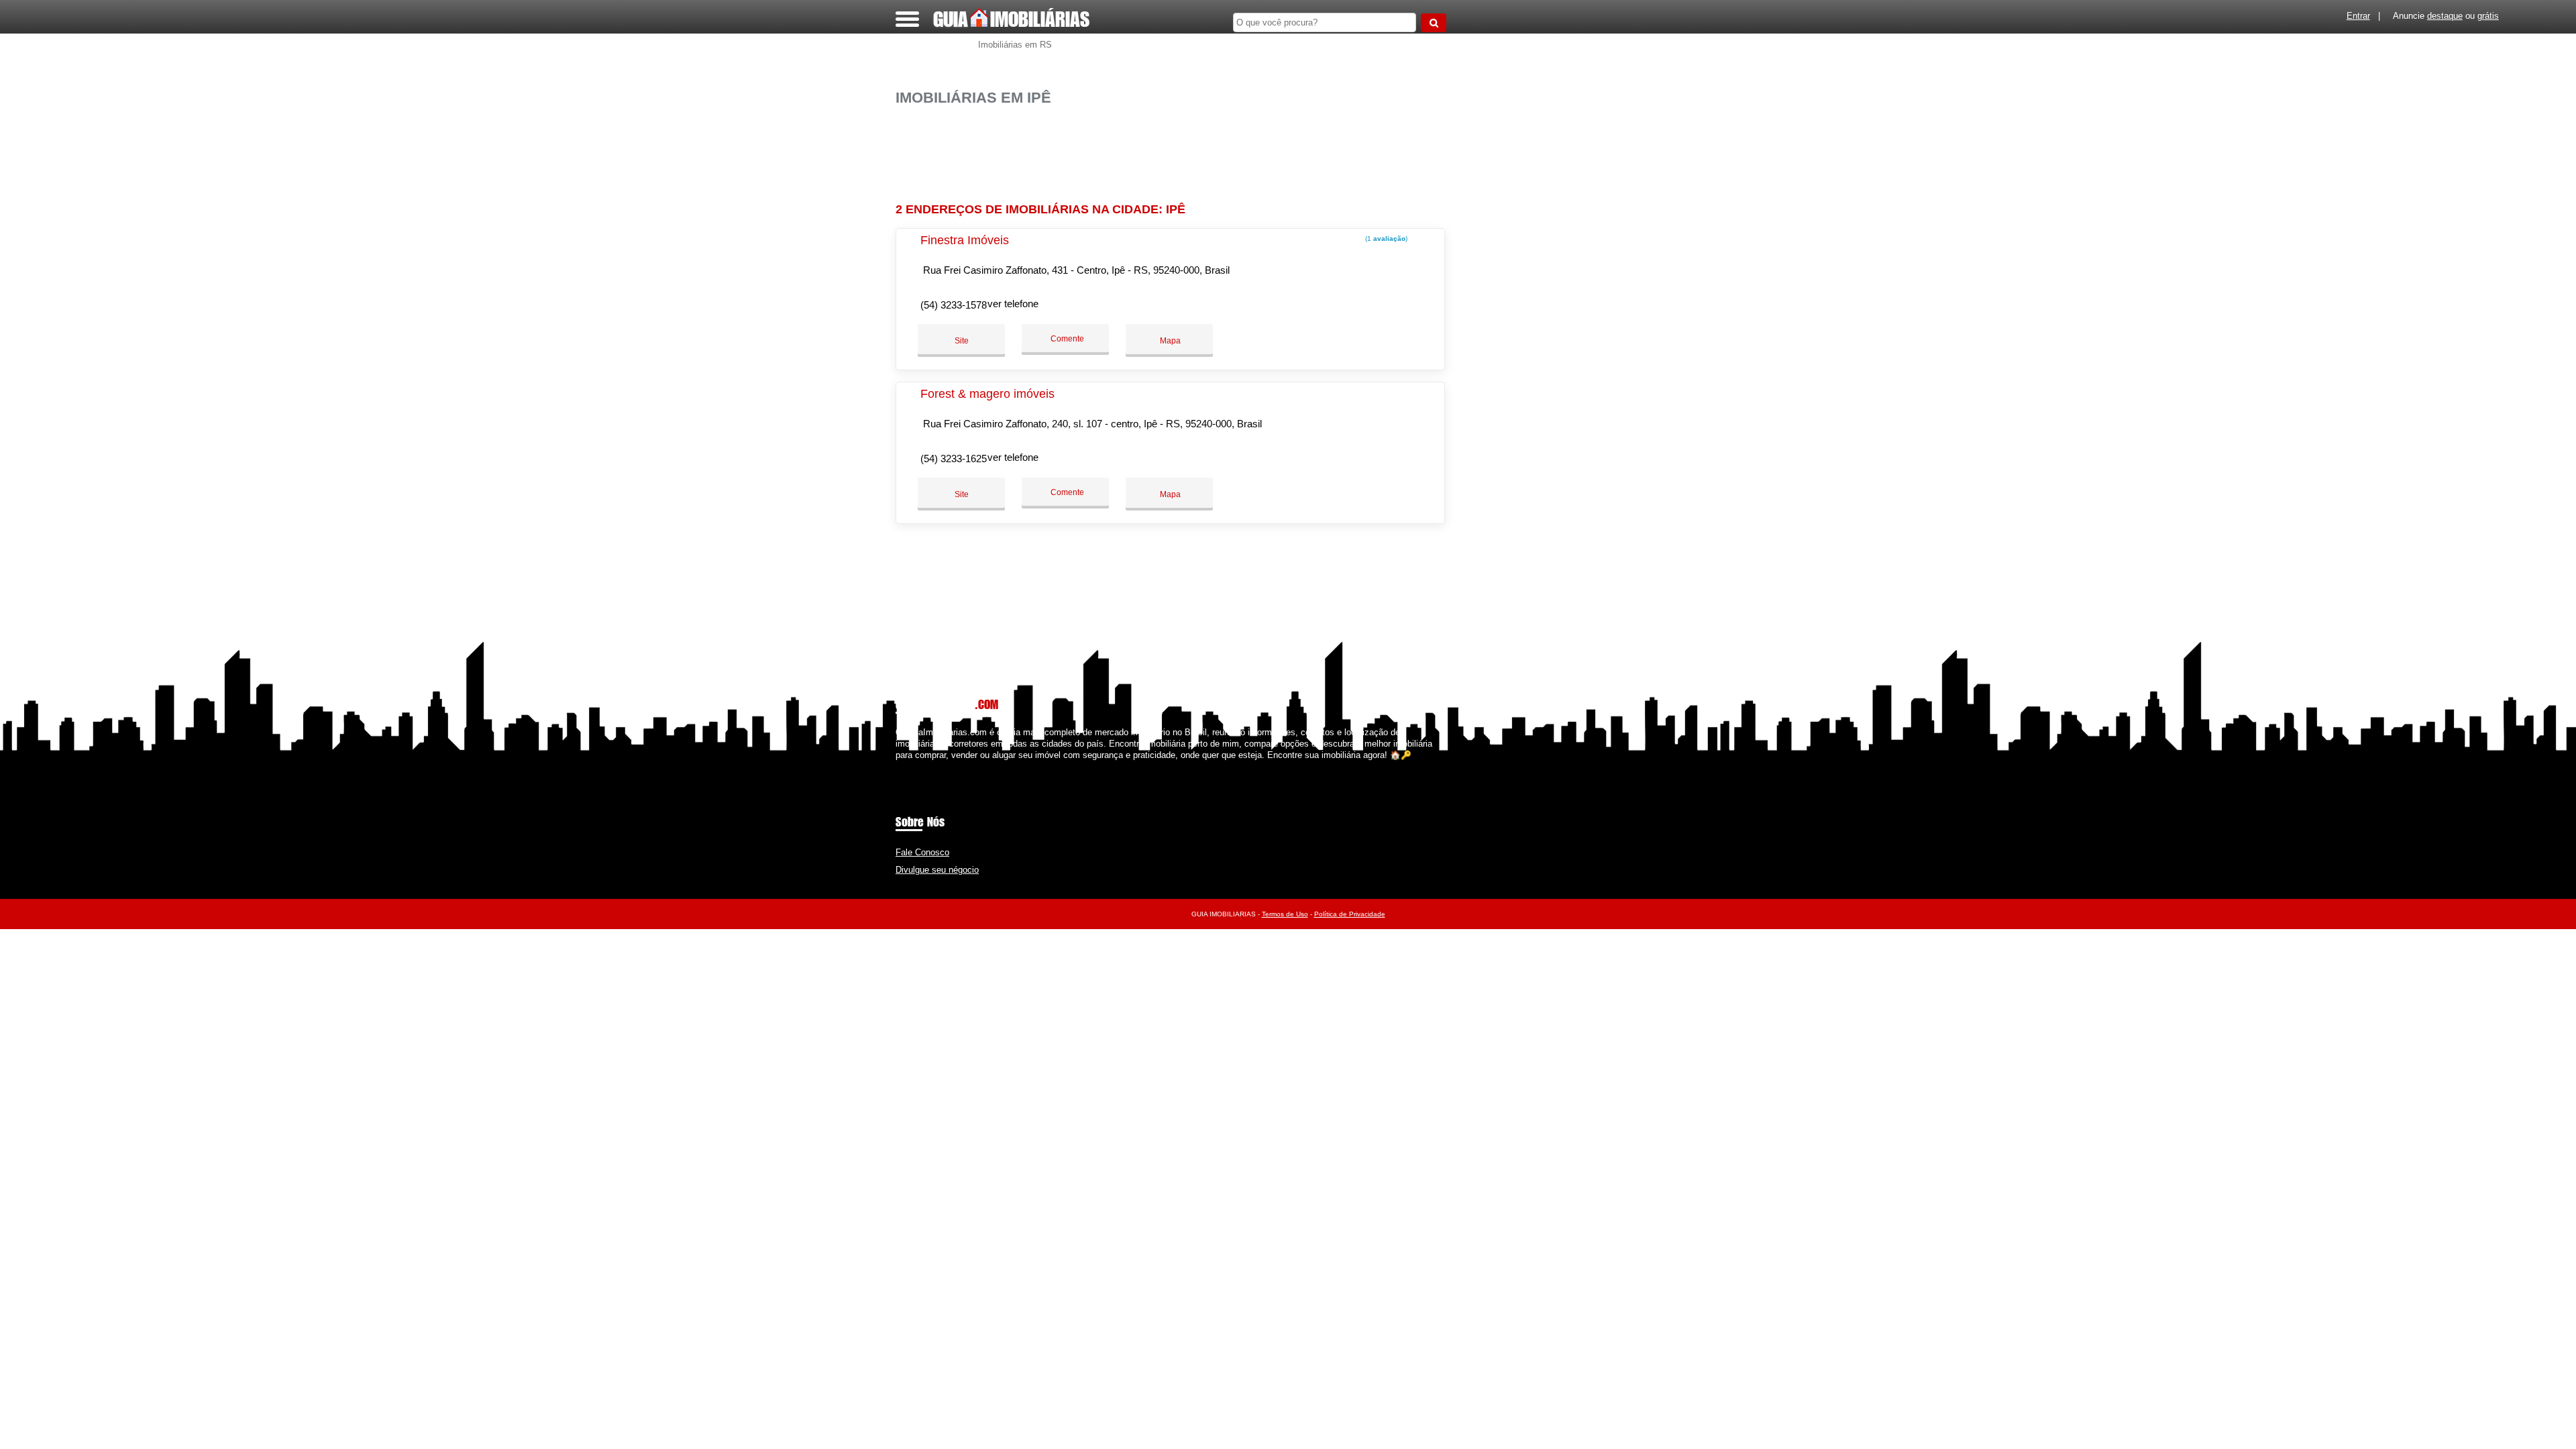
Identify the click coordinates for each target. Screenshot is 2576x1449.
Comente (1066, 339)
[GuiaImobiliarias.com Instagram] (911, 766)
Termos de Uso (1285, 914)
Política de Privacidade (1350, 914)
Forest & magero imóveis (987, 394)
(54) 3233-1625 (954, 459)
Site (962, 341)
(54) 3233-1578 (954, 305)
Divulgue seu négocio (937, 870)
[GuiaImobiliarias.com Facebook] (899, 766)
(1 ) (1385, 238)
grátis (2488, 16)
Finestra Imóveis (965, 240)
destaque (2445, 16)
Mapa (1169, 341)
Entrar (2358, 16)
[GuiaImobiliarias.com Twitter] (905, 766)
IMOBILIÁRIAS (1011, 19)
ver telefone (1013, 304)
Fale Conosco (922, 852)
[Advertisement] (1177, 149)
